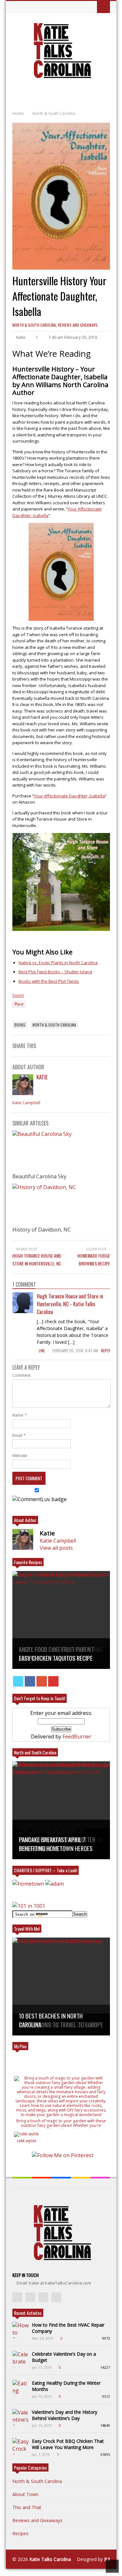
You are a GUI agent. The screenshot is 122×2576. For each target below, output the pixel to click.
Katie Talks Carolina (50, 2559)
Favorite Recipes (28, 1562)
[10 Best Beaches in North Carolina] (61, 1987)
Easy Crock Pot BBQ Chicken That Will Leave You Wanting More (68, 2444)
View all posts (56, 1548)
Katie (42, 1077)
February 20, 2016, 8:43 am (75, 1351)
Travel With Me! (27, 1929)
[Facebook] (30, 1681)
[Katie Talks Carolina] (61, 77)
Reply (105, 1351)
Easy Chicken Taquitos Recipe (56, 1658)
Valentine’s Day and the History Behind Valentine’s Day (65, 2415)
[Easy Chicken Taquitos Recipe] (61, 1620)
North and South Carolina (35, 1752)
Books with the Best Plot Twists (49, 981)
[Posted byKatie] (23, 1093)
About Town (25, 2494)
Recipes (20, 2533)
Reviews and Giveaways (78, 325)
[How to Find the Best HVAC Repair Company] (20, 2330)
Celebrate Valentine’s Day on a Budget (64, 2357)
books (20, 1025)
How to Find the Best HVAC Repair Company (68, 2328)
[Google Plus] (42, 1681)
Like (42, 1351)
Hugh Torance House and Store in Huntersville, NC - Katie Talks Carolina (70, 1304)
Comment (21, 1375)
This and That (27, 2507)
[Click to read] (61, 1151)
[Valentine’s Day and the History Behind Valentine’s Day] (20, 2417)
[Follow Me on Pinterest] (63, 2155)
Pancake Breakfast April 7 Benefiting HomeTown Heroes (56, 1844)
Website (20, 1456)
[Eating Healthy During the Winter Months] (20, 2388)
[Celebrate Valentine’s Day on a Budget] (20, 2359)
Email (17, 1435)
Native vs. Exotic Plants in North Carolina (58, 963)
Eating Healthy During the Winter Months (66, 2386)
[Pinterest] (53, 1681)
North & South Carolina (34, 325)
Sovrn (18, 995)
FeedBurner (77, 1736)
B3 (107, 2559)
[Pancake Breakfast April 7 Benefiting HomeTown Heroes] (61, 1810)
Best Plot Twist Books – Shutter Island (55, 972)
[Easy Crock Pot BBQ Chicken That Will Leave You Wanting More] (20, 2446)
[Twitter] (18, 1681)
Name (18, 1415)
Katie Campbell (26, 1103)
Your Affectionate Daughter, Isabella (69, 796)
